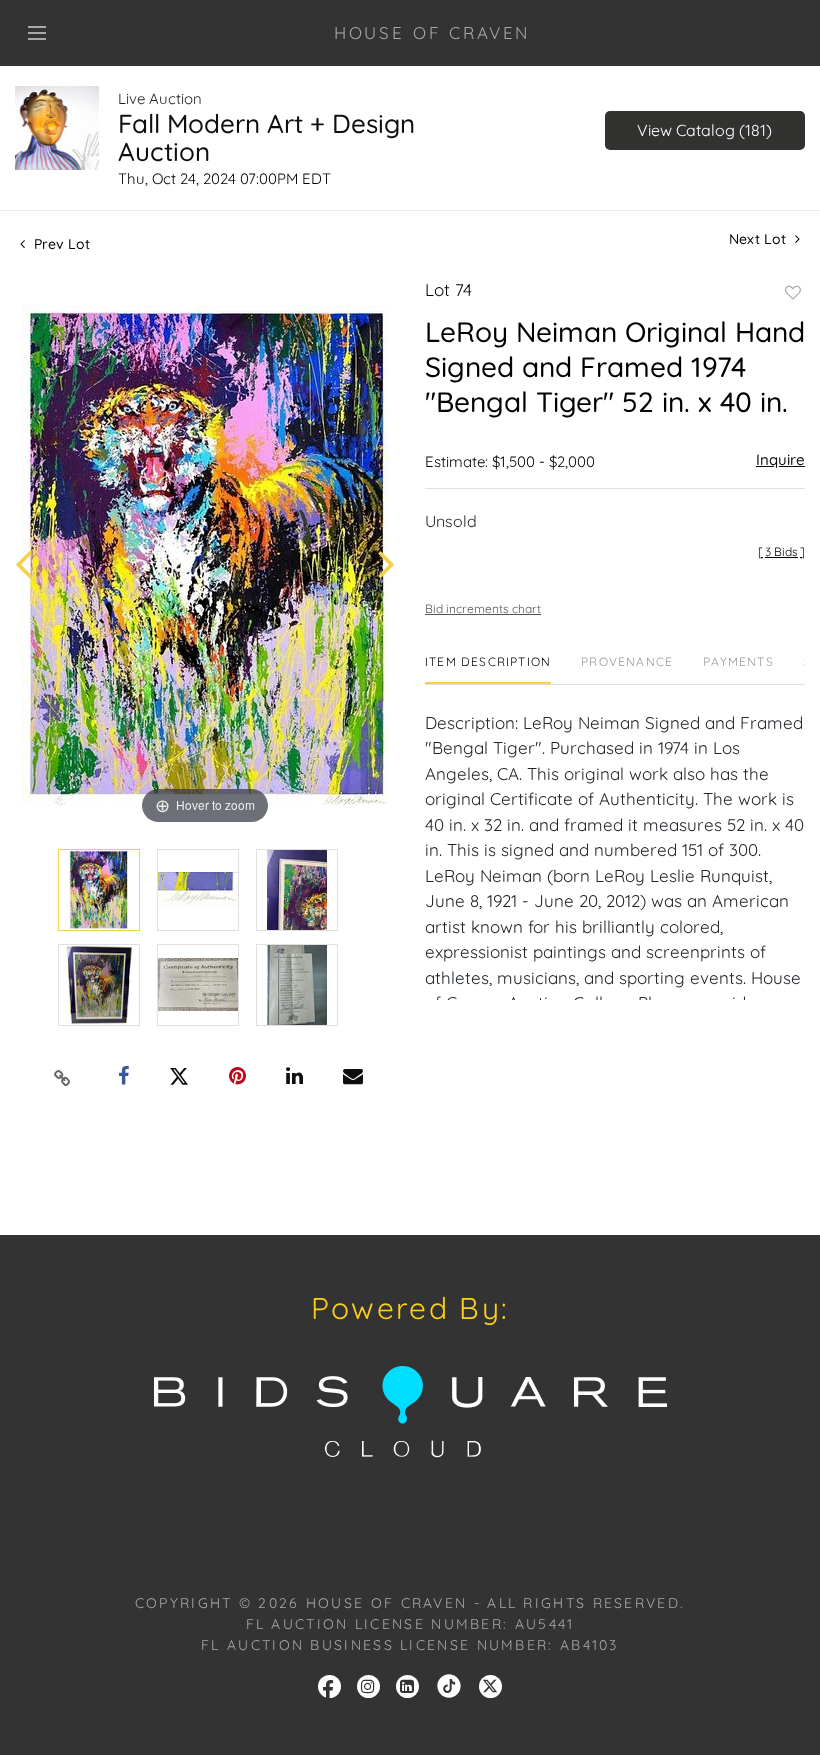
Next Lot (759, 239)
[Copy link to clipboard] (63, 1077)
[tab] (488, 669)
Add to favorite (793, 293)
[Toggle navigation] (37, 33)
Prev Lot (60, 244)
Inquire (780, 459)
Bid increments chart (483, 608)
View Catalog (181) (704, 130)
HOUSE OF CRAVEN (432, 32)
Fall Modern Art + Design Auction (266, 137)
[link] (449, 1685)
